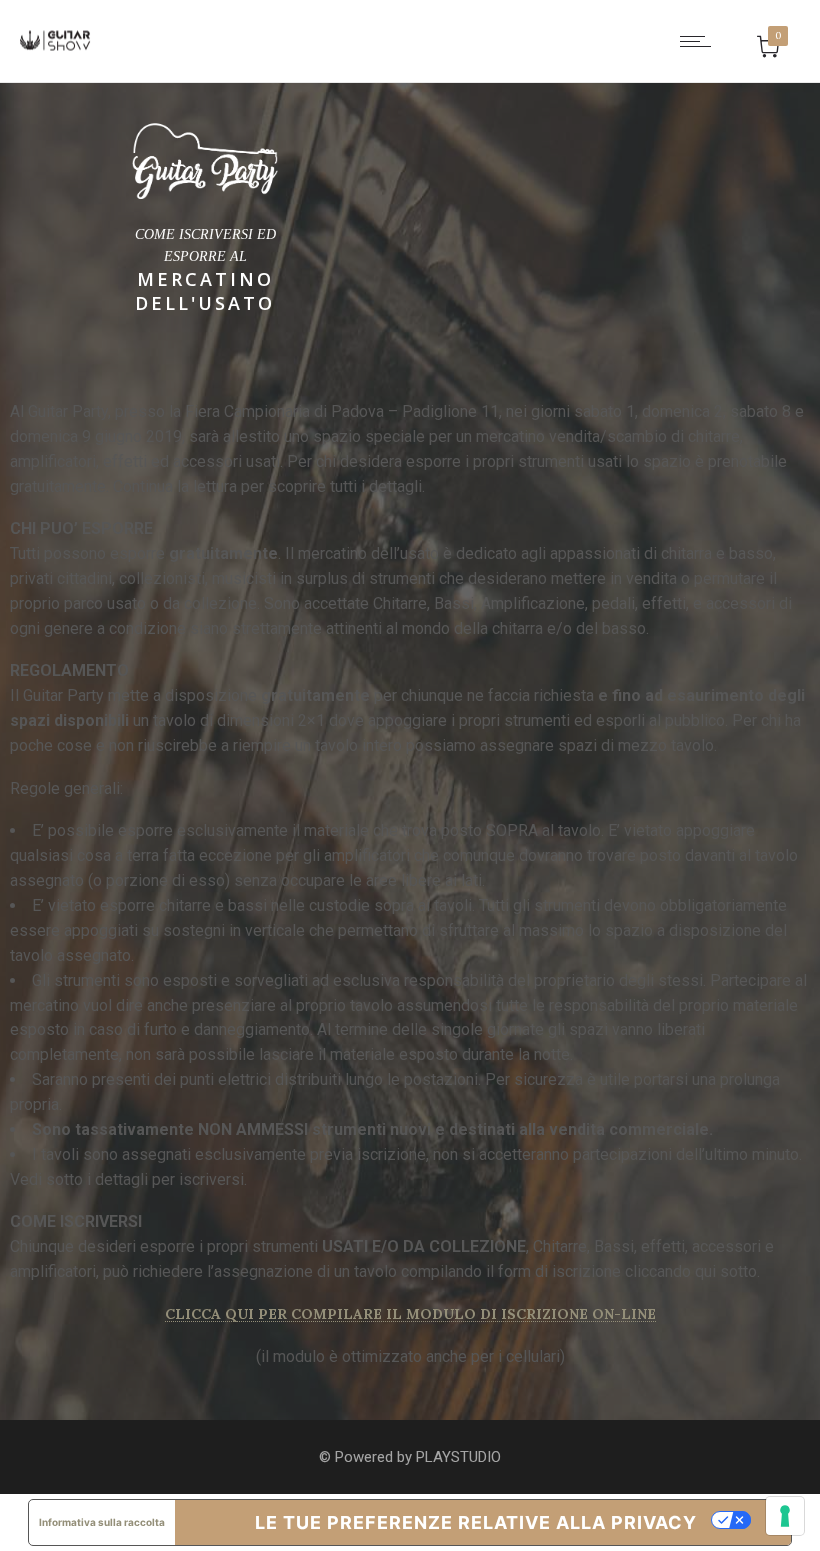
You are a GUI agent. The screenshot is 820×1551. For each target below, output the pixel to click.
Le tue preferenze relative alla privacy (476, 1522)
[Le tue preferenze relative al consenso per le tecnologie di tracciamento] (785, 1516)
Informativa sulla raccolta (102, 1522)
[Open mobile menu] (700, 41)
